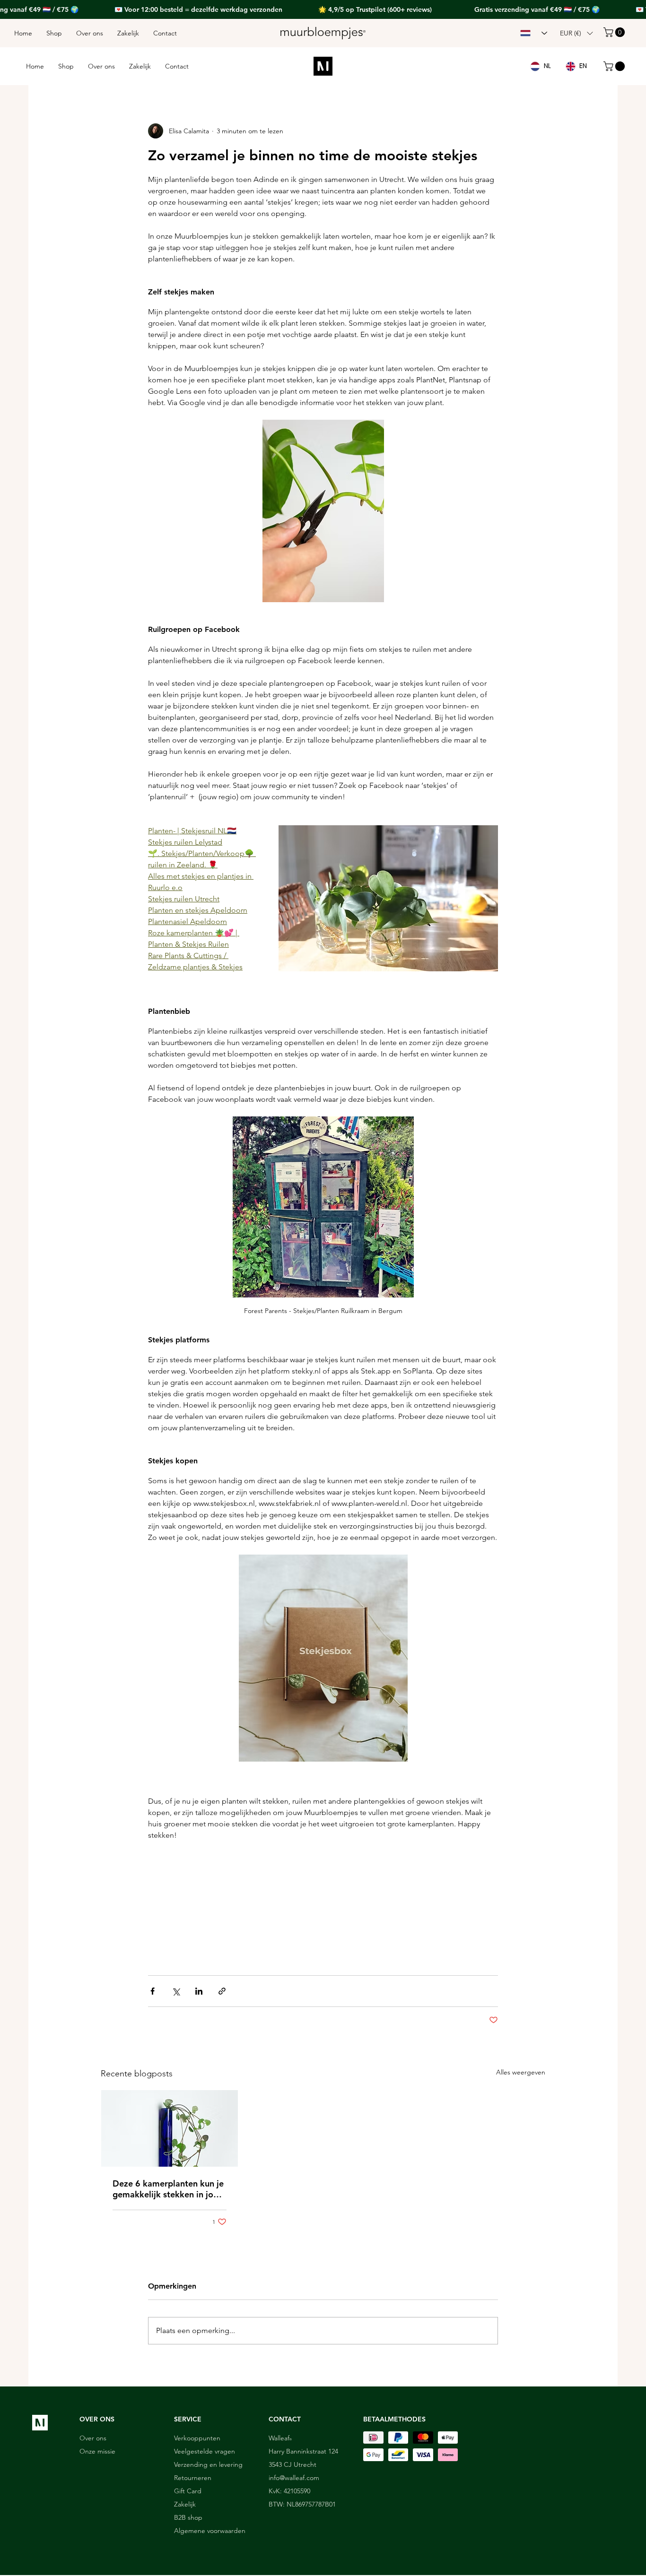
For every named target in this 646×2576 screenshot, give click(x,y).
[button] (498, 1208)
